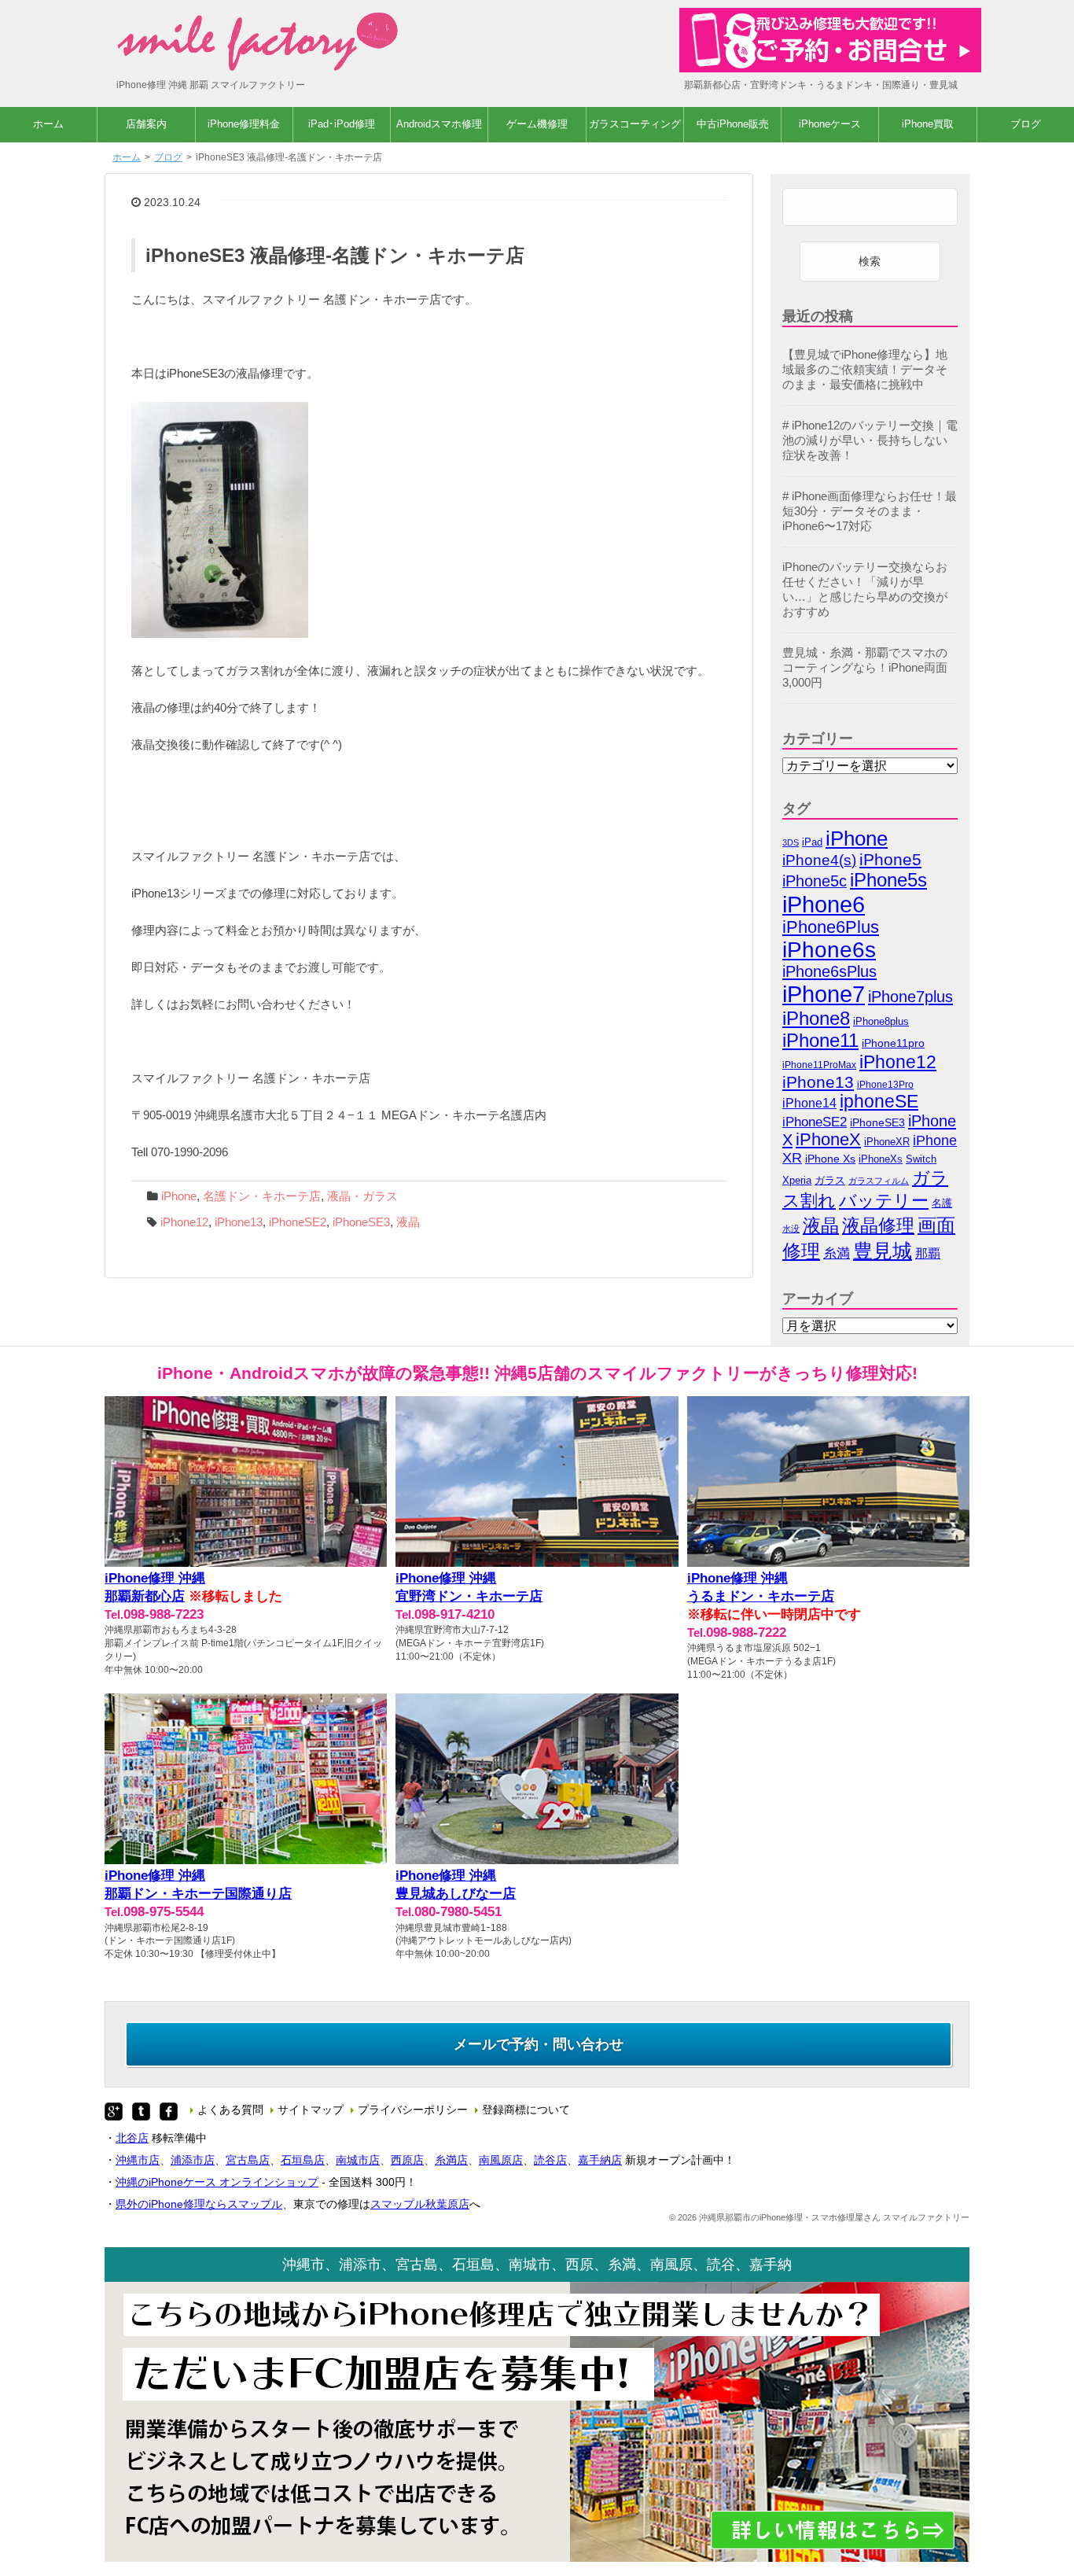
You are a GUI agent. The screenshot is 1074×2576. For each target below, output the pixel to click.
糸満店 (451, 2160)
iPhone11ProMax (819, 1065)
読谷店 (550, 2160)
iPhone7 (824, 994)
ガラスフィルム (879, 1181)
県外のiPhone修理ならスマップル (199, 2204)
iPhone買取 (928, 124)
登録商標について (526, 2110)
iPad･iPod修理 (342, 124)
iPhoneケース (830, 124)
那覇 (928, 1253)
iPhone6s (829, 950)
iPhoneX (828, 1140)
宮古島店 (248, 2160)
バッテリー (884, 1201)
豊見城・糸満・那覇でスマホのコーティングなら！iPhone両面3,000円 (865, 668)
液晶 (408, 1222)
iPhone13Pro (885, 1084)
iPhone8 (816, 1018)
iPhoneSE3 (361, 1222)
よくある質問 (230, 2110)
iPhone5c (815, 881)
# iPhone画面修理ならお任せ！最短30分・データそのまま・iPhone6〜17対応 (870, 511)
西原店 (407, 2160)
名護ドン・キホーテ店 (262, 1196)
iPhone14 (809, 1103)
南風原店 (501, 2160)
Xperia (797, 1180)
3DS (791, 842)
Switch (921, 1159)
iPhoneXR (887, 1142)
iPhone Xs (830, 1159)
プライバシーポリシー (413, 2110)
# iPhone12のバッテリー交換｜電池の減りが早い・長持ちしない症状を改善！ (870, 440)
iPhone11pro (893, 1043)
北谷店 (132, 2138)
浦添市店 (193, 2160)
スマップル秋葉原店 (420, 2204)
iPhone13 (239, 1222)
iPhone (179, 1196)
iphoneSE (879, 1102)
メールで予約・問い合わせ (539, 2044)
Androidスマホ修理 (439, 124)
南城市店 (358, 2160)
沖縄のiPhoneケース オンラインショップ (217, 2182)
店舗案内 (146, 124)
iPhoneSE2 (298, 1222)
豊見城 (883, 1251)
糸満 (837, 1253)
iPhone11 (820, 1040)
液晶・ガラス (362, 1196)
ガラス (830, 1180)
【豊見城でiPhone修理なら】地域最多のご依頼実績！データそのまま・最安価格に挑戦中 (865, 370)
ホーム (48, 124)
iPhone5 (890, 859)
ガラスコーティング (635, 124)
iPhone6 (824, 904)
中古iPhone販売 (733, 124)
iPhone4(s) (819, 860)
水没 (791, 1229)
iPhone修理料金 (244, 124)
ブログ (1026, 124)
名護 (942, 1203)
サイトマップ (311, 2110)
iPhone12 (184, 1222)
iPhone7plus (910, 996)
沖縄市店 (138, 2160)
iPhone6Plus (831, 927)
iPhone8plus (881, 1021)
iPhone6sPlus (829, 971)
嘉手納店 (600, 2160)
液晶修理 (878, 1225)
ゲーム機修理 (537, 124)
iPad (812, 842)
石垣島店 (303, 2160)
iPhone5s (888, 880)
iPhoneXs (881, 1159)
